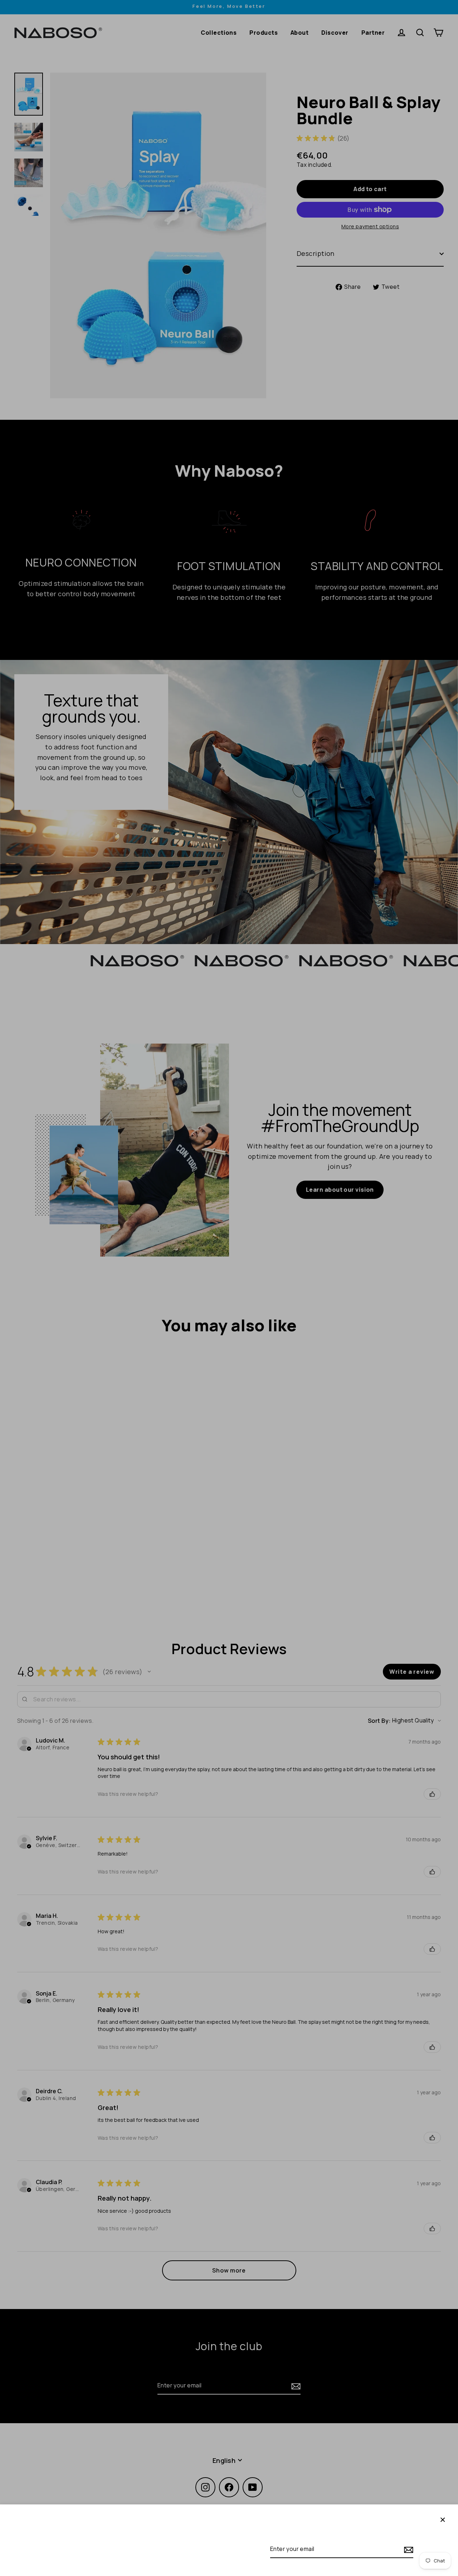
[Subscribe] (408, 2549)
